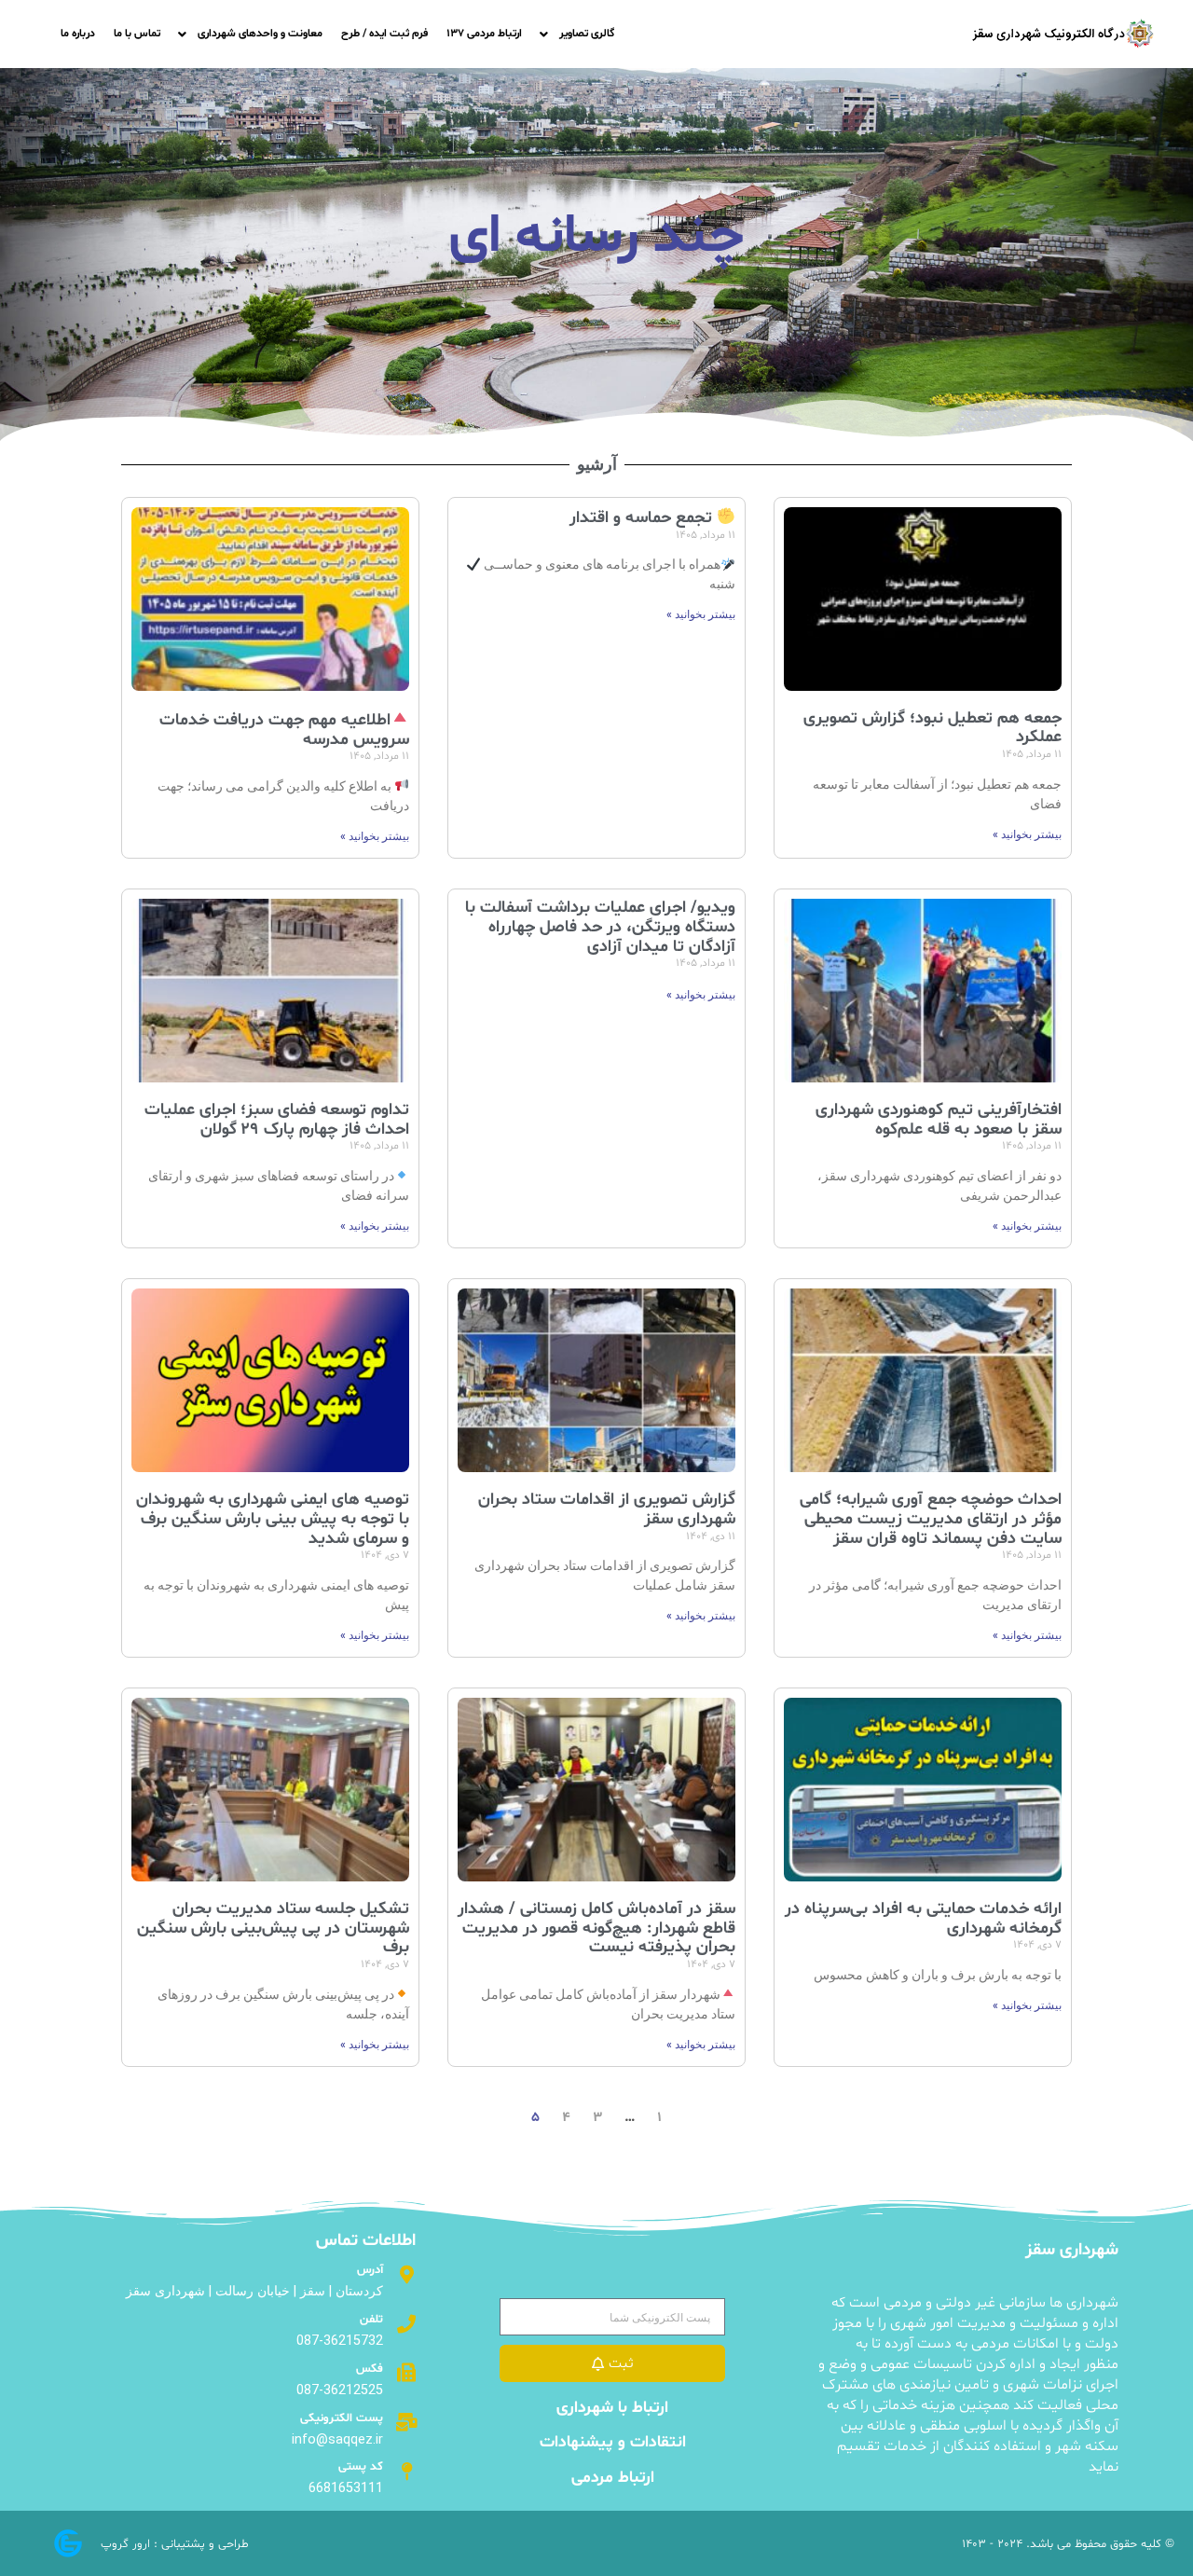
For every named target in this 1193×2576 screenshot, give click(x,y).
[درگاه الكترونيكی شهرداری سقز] (1063, 34)
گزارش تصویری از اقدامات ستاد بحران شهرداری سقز (607, 1509)
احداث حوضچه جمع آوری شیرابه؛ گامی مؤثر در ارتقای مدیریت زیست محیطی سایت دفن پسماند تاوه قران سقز (931, 1519)
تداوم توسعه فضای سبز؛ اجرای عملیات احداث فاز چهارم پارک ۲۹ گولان (277, 1120)
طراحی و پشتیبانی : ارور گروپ (175, 2544)
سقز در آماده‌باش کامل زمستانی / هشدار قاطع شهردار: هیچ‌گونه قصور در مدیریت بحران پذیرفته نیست (596, 1928)
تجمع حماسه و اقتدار (643, 518)
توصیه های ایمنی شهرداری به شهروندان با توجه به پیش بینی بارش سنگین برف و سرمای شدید (273, 1519)
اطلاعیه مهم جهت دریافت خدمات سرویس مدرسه (285, 730)
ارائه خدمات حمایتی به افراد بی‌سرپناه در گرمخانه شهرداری (923, 1919)
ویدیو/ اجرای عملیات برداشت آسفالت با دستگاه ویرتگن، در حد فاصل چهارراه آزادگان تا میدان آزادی (600, 927)
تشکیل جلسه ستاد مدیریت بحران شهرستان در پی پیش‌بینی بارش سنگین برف (273, 1928)
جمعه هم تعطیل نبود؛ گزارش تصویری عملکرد (932, 728)
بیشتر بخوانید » (1027, 834)
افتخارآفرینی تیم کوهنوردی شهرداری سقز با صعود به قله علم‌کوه (939, 1120)
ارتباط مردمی (613, 2478)
